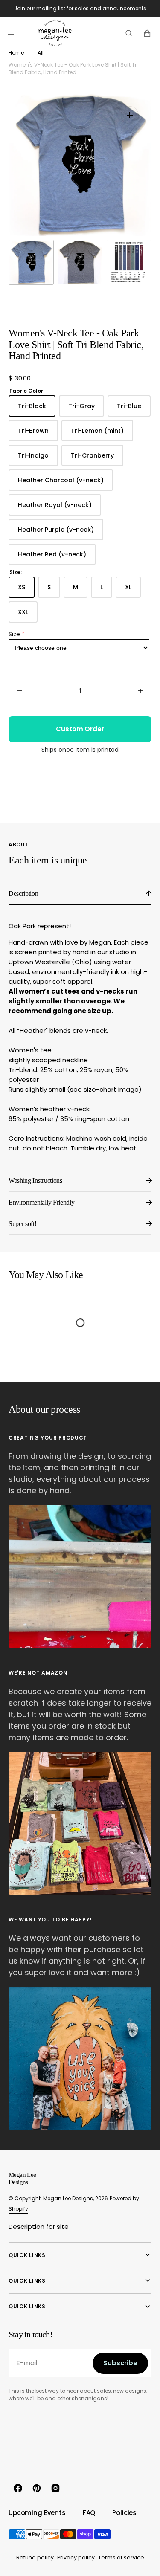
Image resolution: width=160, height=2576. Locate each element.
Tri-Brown (38, 434)
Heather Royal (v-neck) (60, 508)
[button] (12, 33)
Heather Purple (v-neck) (61, 533)
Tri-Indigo (38, 459)
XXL (28, 615)
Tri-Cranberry (97, 459)
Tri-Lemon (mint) (102, 434)
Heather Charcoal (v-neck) (65, 483)
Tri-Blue (134, 409)
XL (133, 590)
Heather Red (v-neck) (57, 558)
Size (14, 634)
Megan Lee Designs (68, 2198)
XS (26, 590)
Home (16, 53)
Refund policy (35, 2557)
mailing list (51, 8)
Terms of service (121, 2557)
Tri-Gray (86, 409)
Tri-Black (37, 409)
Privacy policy (76, 2557)
